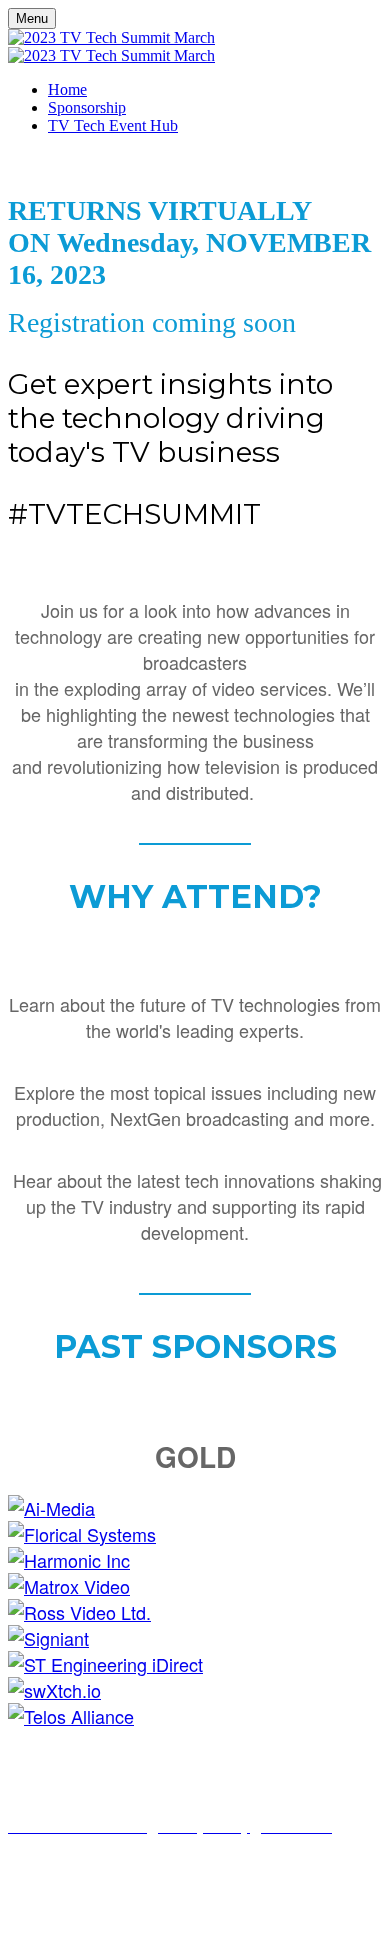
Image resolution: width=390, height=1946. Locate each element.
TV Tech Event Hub (113, 125)
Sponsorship (87, 107)
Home (67, 89)
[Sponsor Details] (51, 1508)
